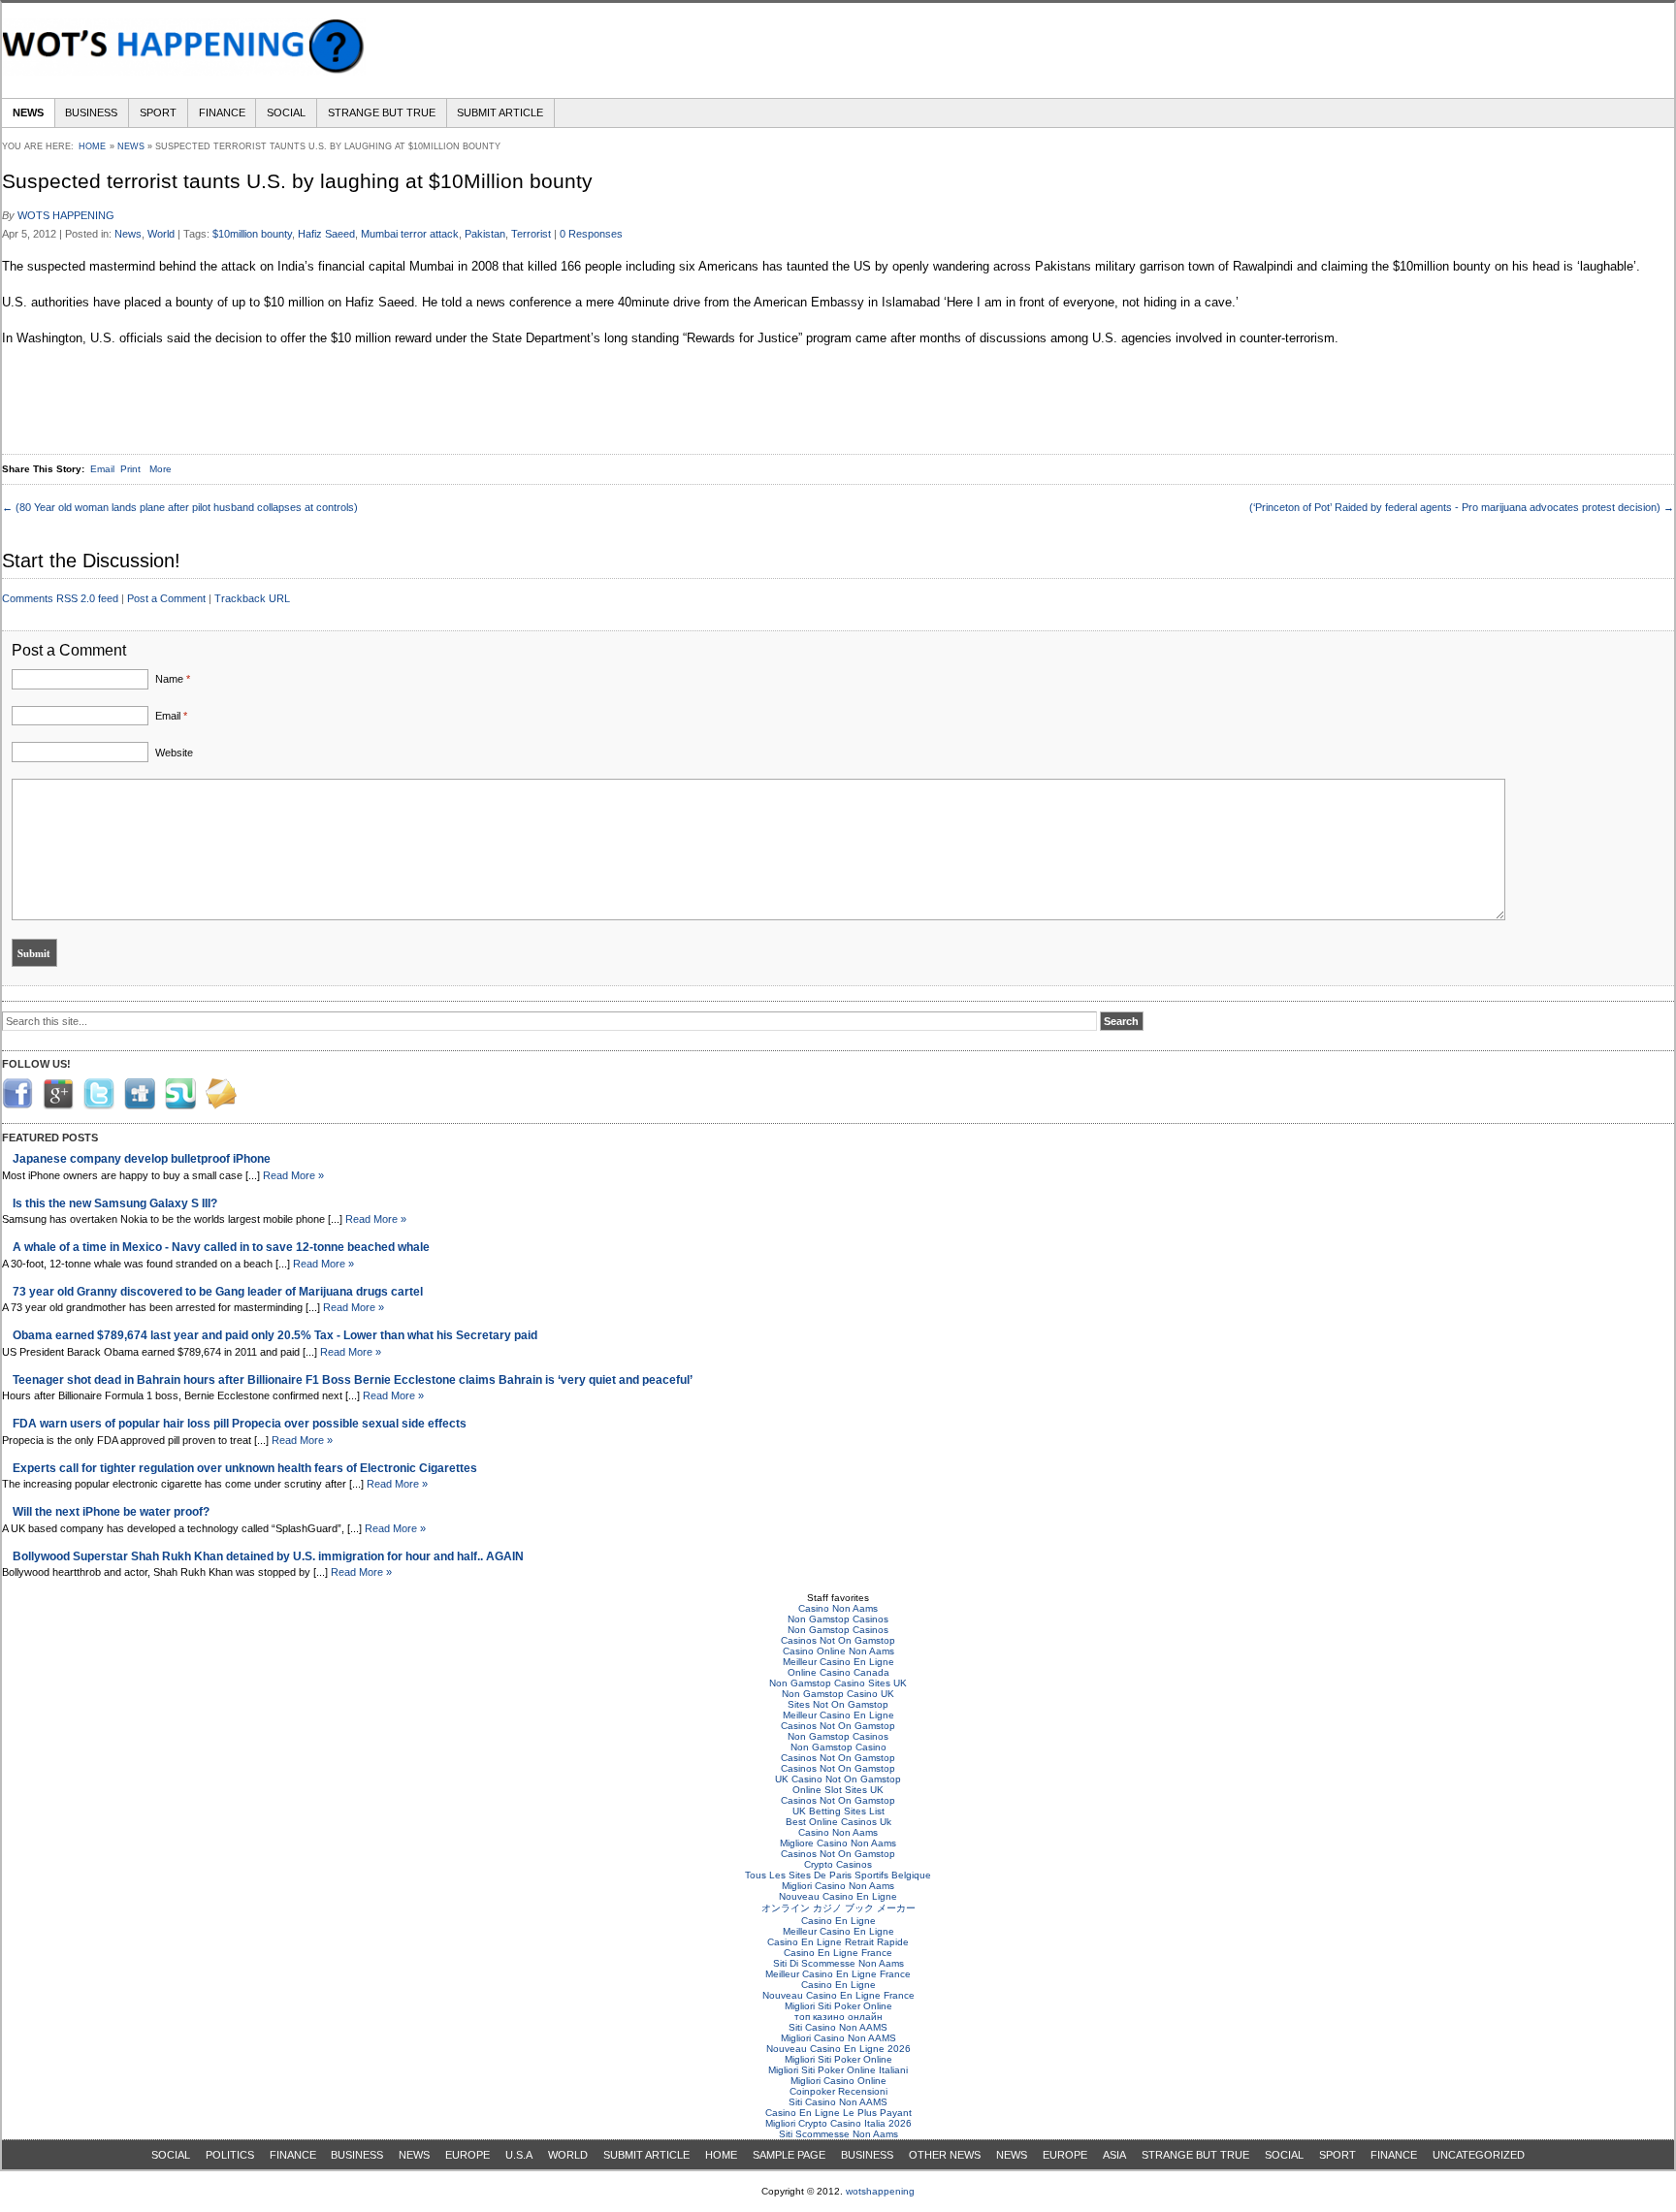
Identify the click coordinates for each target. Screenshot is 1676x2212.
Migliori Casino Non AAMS (838, 2038)
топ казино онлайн (838, 2017)
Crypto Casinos (838, 1864)
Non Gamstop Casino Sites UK (838, 1683)
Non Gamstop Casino (838, 1747)
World (161, 234)
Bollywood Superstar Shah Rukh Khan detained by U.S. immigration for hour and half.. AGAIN (268, 1556)
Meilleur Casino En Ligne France (838, 1974)
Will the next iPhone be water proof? (111, 1511)
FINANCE (293, 2155)
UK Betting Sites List (838, 1811)
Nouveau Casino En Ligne (838, 1896)
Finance (222, 112)
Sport (158, 112)
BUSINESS (357, 2155)
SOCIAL (171, 2155)
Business (91, 112)
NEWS (414, 2155)
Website (174, 753)
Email (171, 716)
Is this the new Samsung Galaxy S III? (115, 1203)
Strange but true (382, 112)
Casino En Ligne (838, 1921)
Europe (1065, 2155)
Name (173, 679)
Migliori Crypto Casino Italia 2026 (838, 2123)
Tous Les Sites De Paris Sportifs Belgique (838, 1875)
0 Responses (591, 234)
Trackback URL (252, 598)
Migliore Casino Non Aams (838, 1843)
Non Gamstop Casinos (838, 1619)
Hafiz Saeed (326, 234)
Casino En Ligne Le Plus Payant (838, 2113)
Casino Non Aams (838, 1608)
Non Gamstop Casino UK (838, 1694)
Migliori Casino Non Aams (838, 1886)
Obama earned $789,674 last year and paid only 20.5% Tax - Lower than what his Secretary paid (275, 1335)
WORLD (568, 2155)
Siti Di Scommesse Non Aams (838, 1963)
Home (92, 146)
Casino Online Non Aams (838, 1651)
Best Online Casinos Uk (838, 1822)
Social (286, 112)
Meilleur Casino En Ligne (838, 1662)
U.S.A (519, 2155)
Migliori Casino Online (838, 2081)
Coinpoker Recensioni (838, 2091)
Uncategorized (1479, 2155)
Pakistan (485, 234)
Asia (1114, 2155)
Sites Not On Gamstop (838, 1704)
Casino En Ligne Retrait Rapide (838, 1942)
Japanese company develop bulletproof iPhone (142, 1158)
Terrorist (531, 234)
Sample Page (789, 2155)
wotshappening (880, 2191)
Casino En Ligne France (838, 1953)
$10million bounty (252, 234)
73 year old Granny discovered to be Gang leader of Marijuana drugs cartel (218, 1291)
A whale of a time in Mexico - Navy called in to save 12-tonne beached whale (221, 1247)
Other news (945, 2155)
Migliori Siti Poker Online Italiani (838, 2070)
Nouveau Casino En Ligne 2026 (838, 2049)
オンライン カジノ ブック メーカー (838, 1908)
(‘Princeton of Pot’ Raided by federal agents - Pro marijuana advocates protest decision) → (1462, 507)
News (28, 112)
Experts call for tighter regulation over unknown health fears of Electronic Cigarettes (245, 1468)
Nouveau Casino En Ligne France (838, 1995)
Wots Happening (66, 215)
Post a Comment (166, 598)
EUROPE (467, 2155)
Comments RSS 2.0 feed (60, 598)
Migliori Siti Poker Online (838, 2006)
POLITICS (230, 2155)
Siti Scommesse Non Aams (838, 2134)
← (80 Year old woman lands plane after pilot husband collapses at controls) (180, 507)
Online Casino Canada (838, 1672)
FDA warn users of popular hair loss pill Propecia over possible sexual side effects (240, 1423)
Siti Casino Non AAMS (838, 2027)
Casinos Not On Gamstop (838, 1640)
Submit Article (500, 112)
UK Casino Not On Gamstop (838, 1779)
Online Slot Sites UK (838, 1790)
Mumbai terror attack (410, 234)
